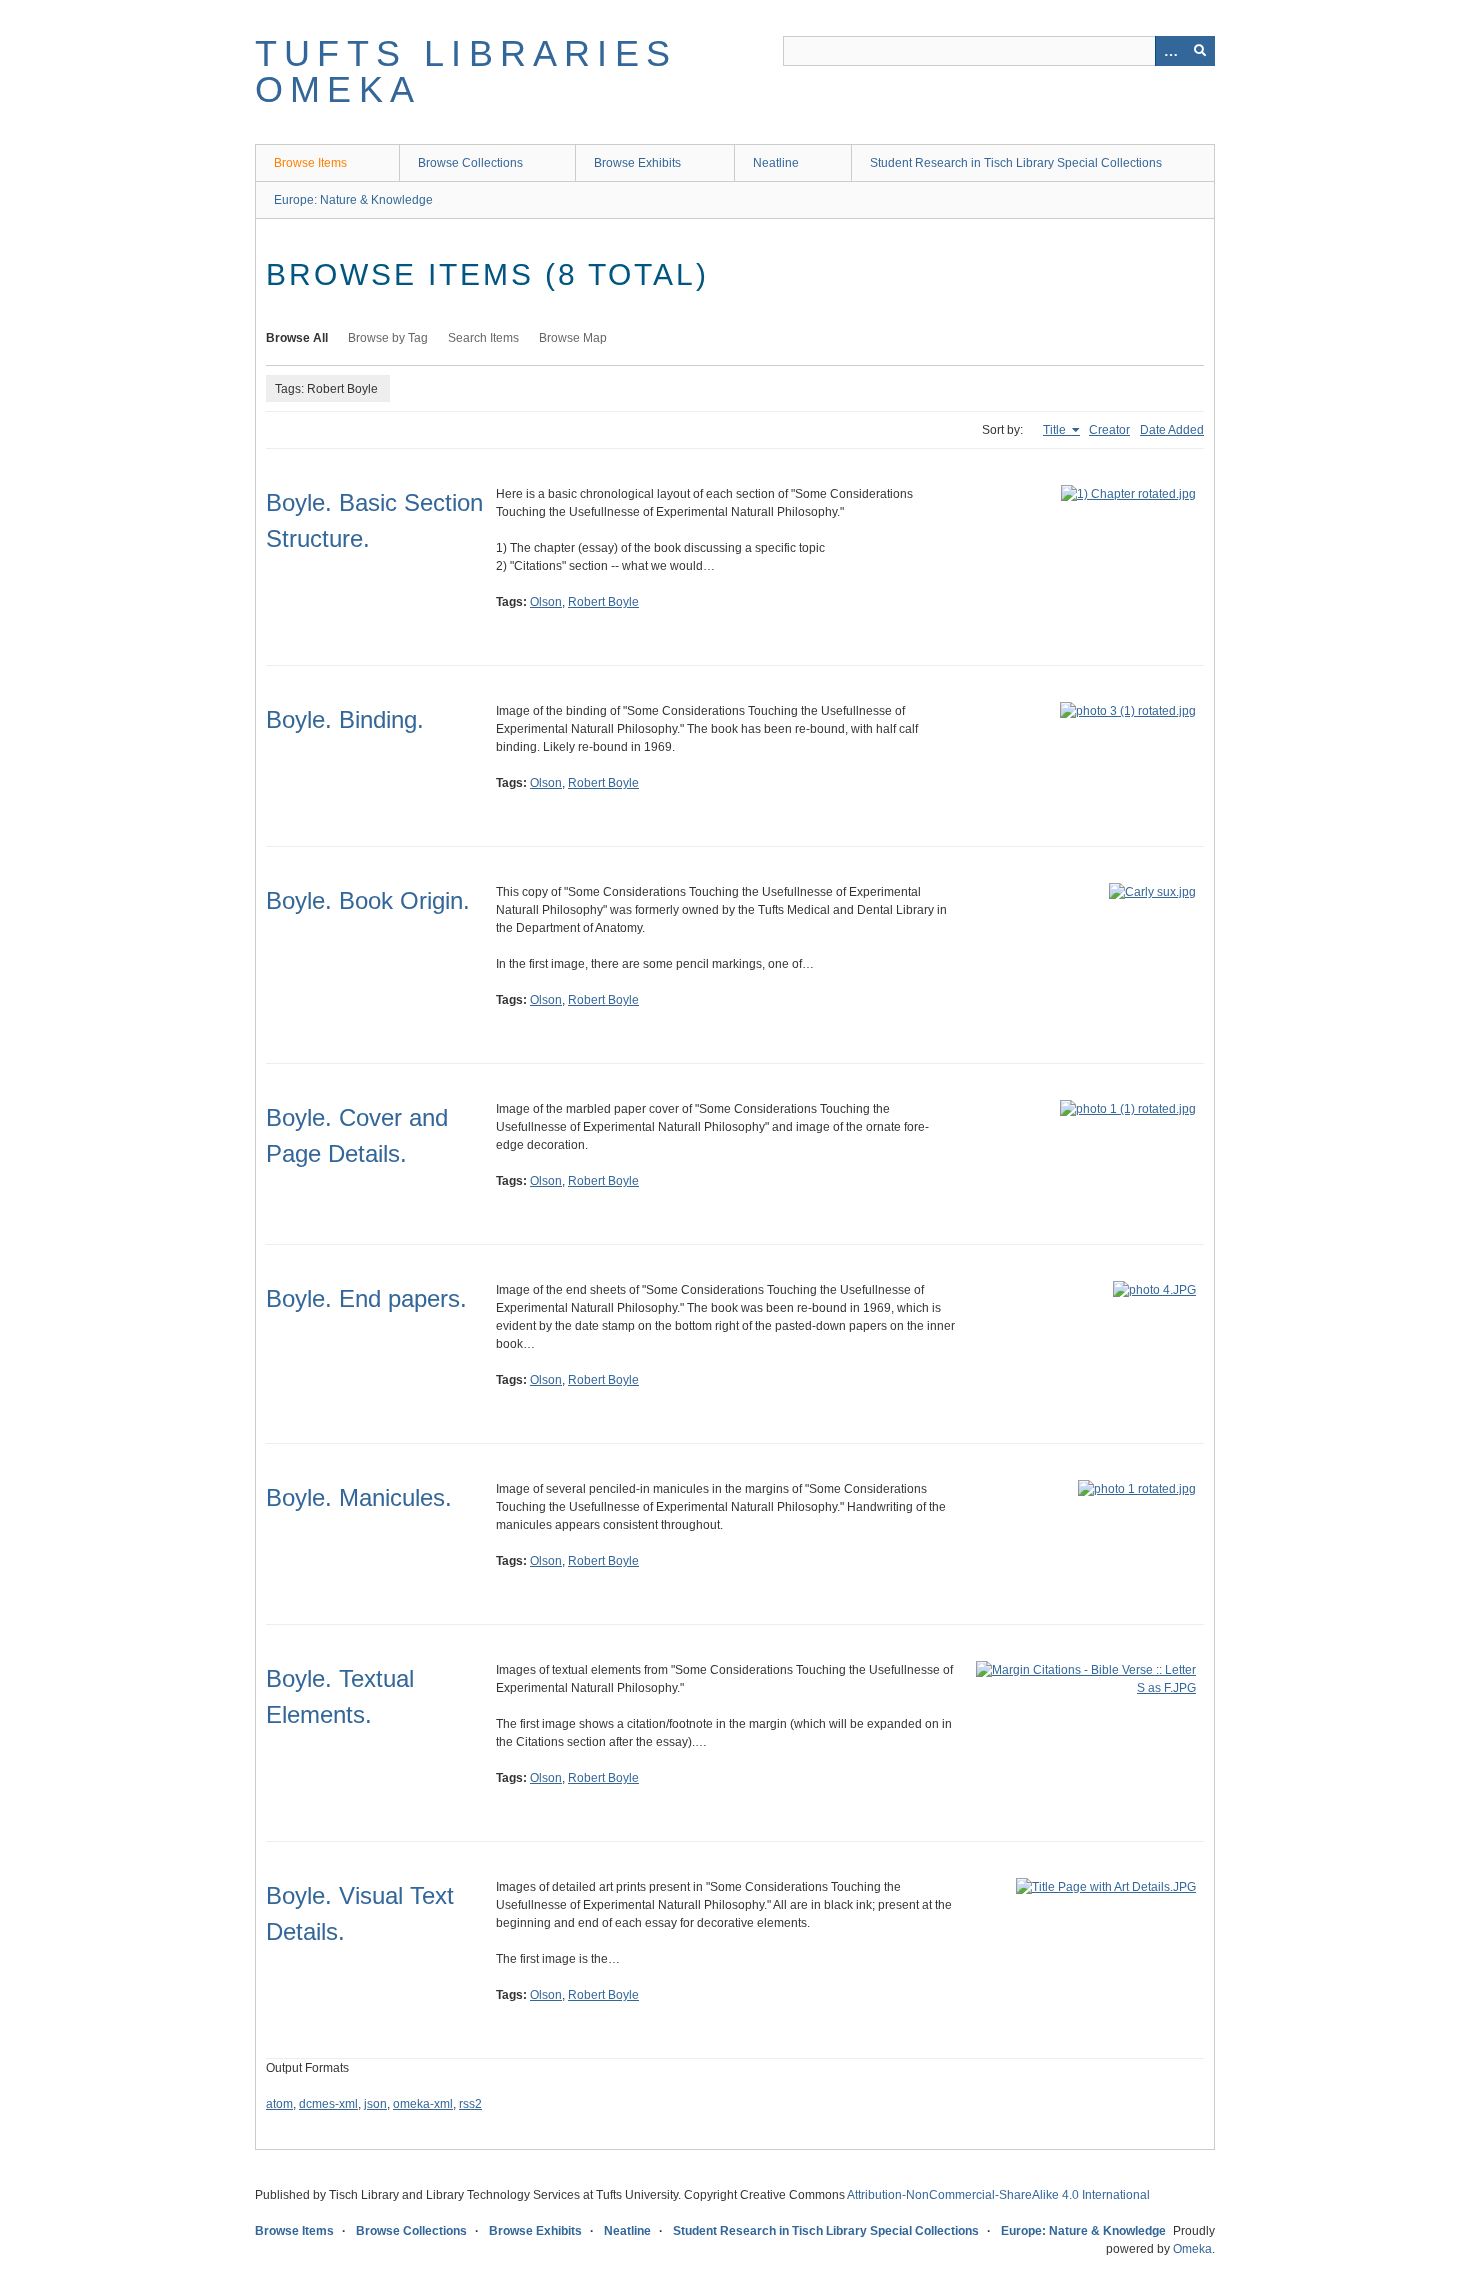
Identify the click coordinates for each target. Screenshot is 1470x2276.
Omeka (1192, 2249)
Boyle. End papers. (366, 1298)
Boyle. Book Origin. (368, 900)
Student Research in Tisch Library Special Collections (1016, 163)
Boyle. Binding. (345, 719)
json (375, 2104)
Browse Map (573, 338)
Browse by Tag (388, 338)
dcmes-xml (328, 2104)
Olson (546, 602)
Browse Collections (470, 163)
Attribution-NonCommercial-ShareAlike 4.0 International (998, 2195)
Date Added (1172, 430)
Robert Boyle (603, 602)
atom (279, 2104)
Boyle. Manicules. (359, 1497)
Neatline (776, 163)
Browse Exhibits (637, 163)
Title (1056, 430)
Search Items (483, 338)
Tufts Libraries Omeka (466, 71)
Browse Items (310, 163)
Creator (1109, 430)
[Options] (1170, 51)
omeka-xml (423, 2104)
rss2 (470, 2104)
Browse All (297, 338)
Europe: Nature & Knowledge (353, 200)
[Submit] (1200, 51)
